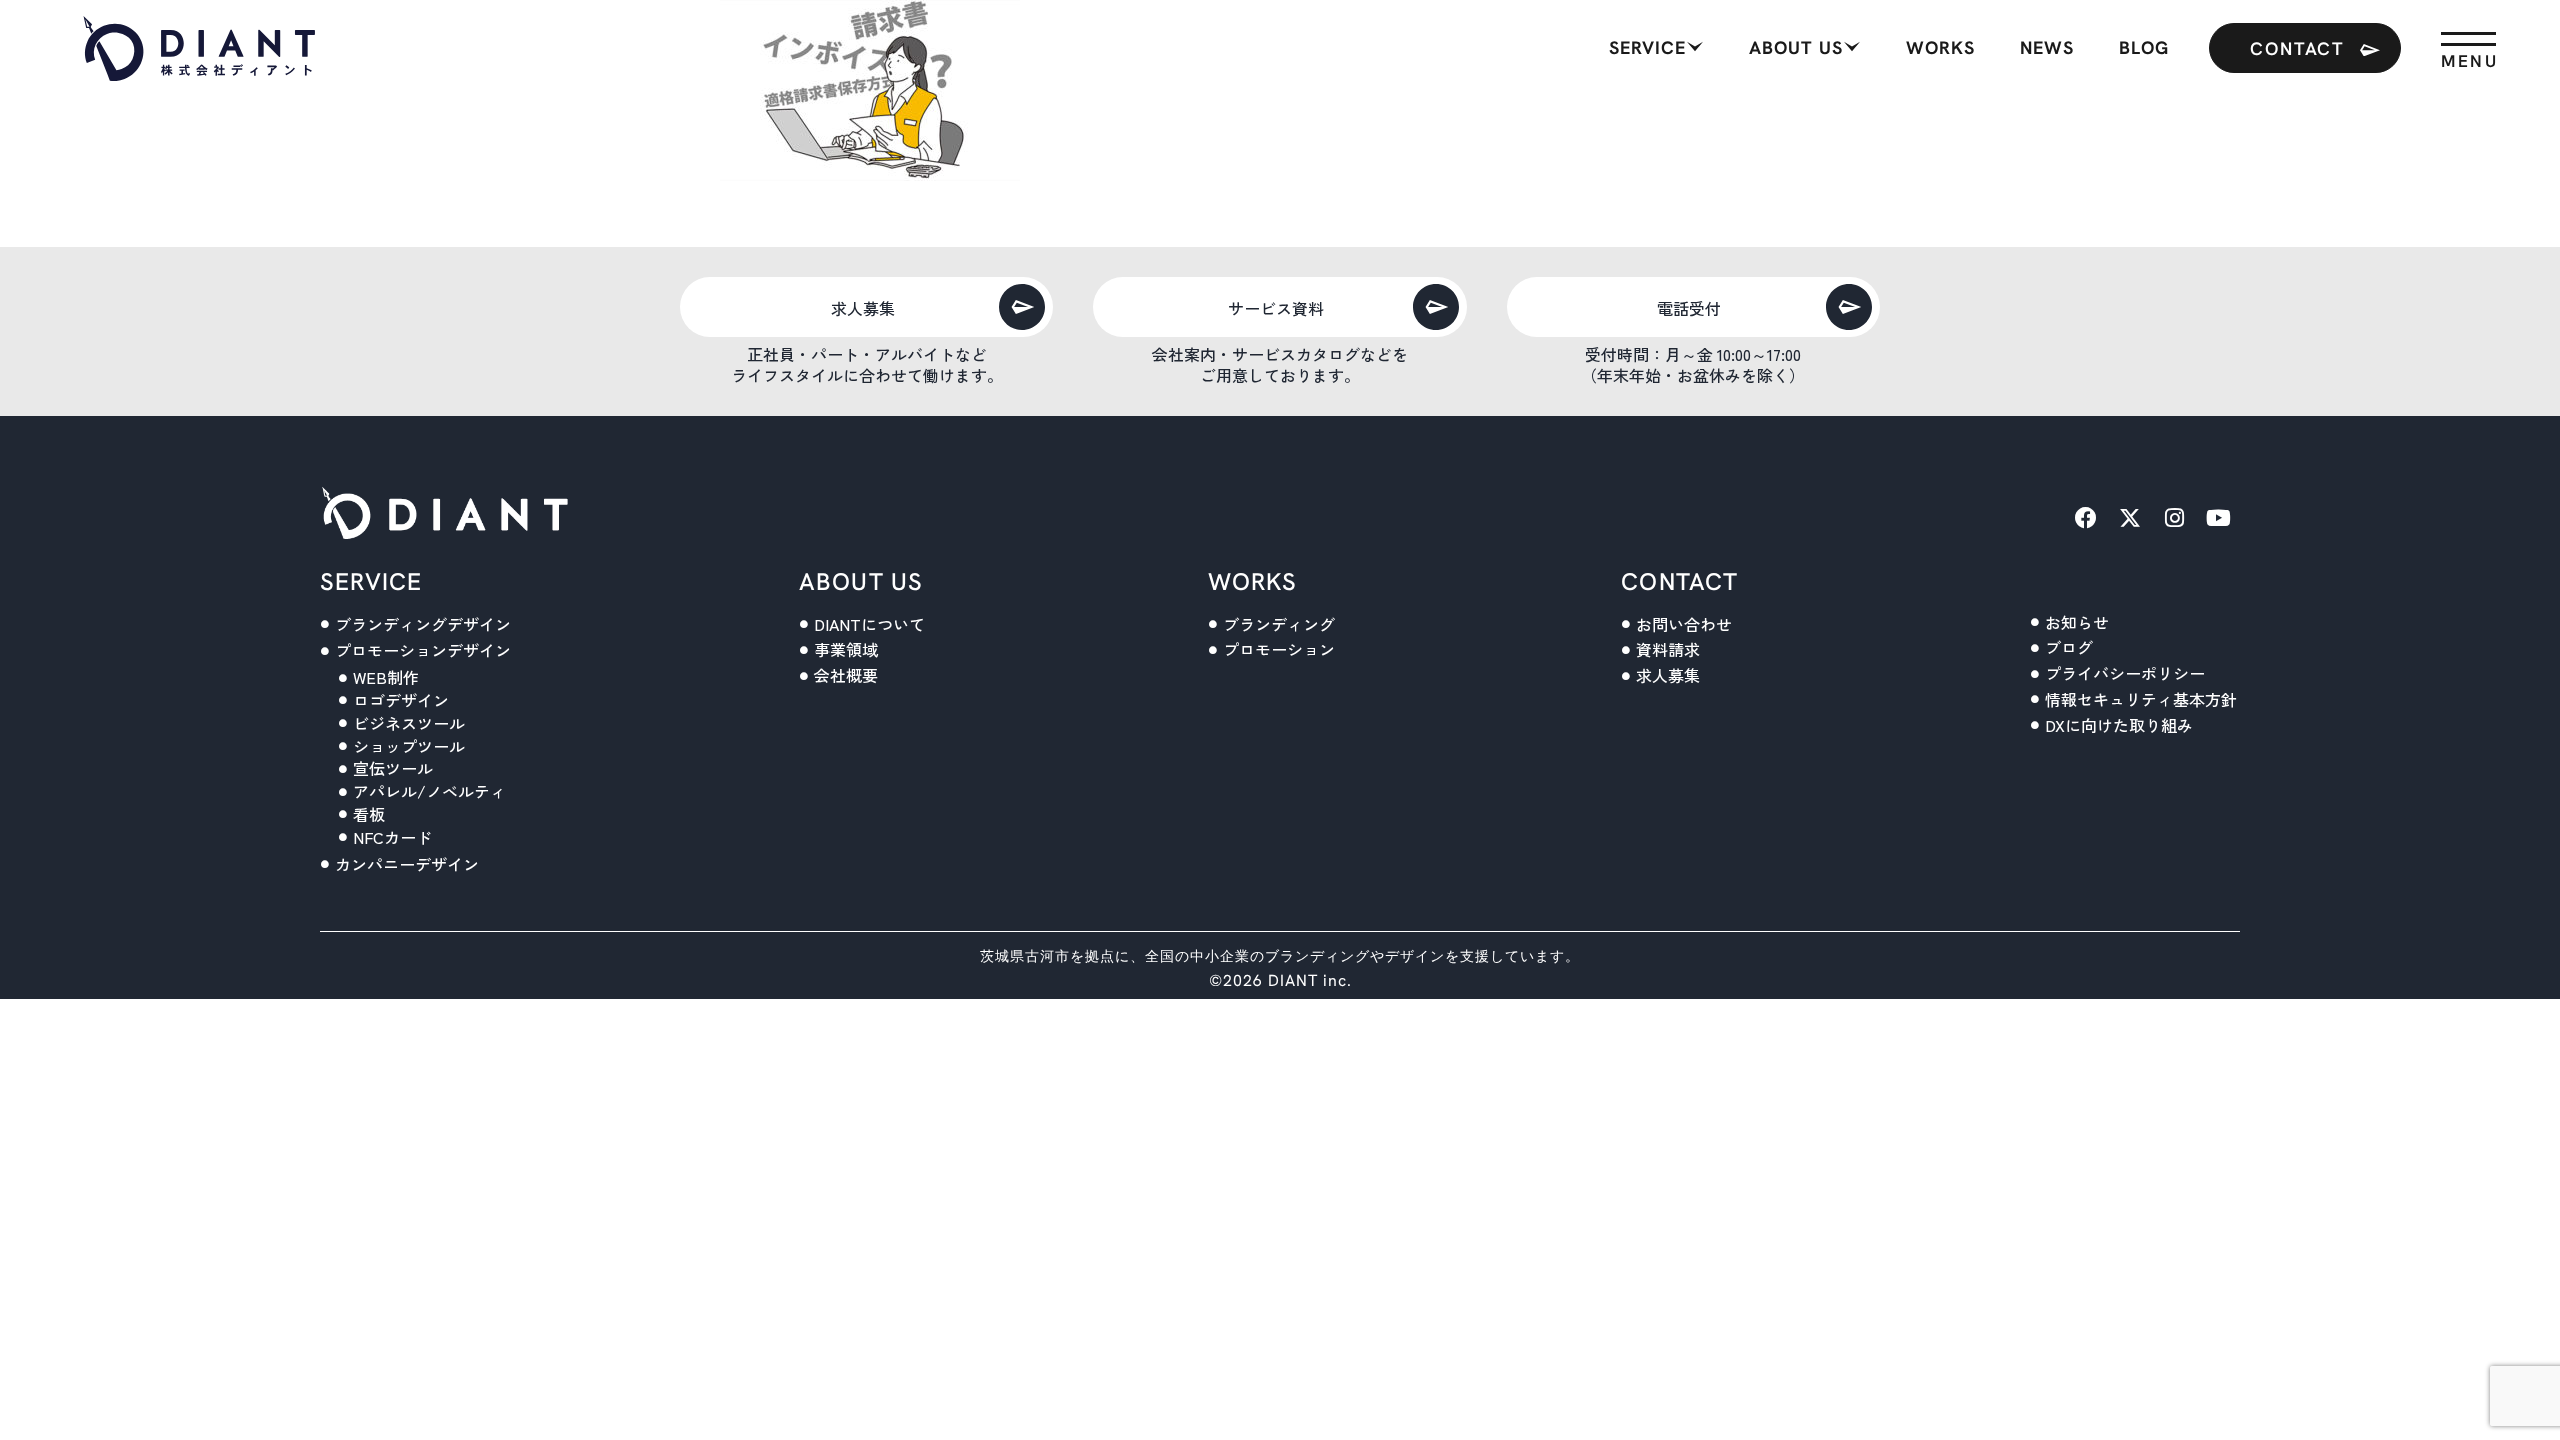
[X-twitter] (2130, 518)
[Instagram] (2174, 518)
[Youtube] (2218, 518)
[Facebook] (2086, 518)
